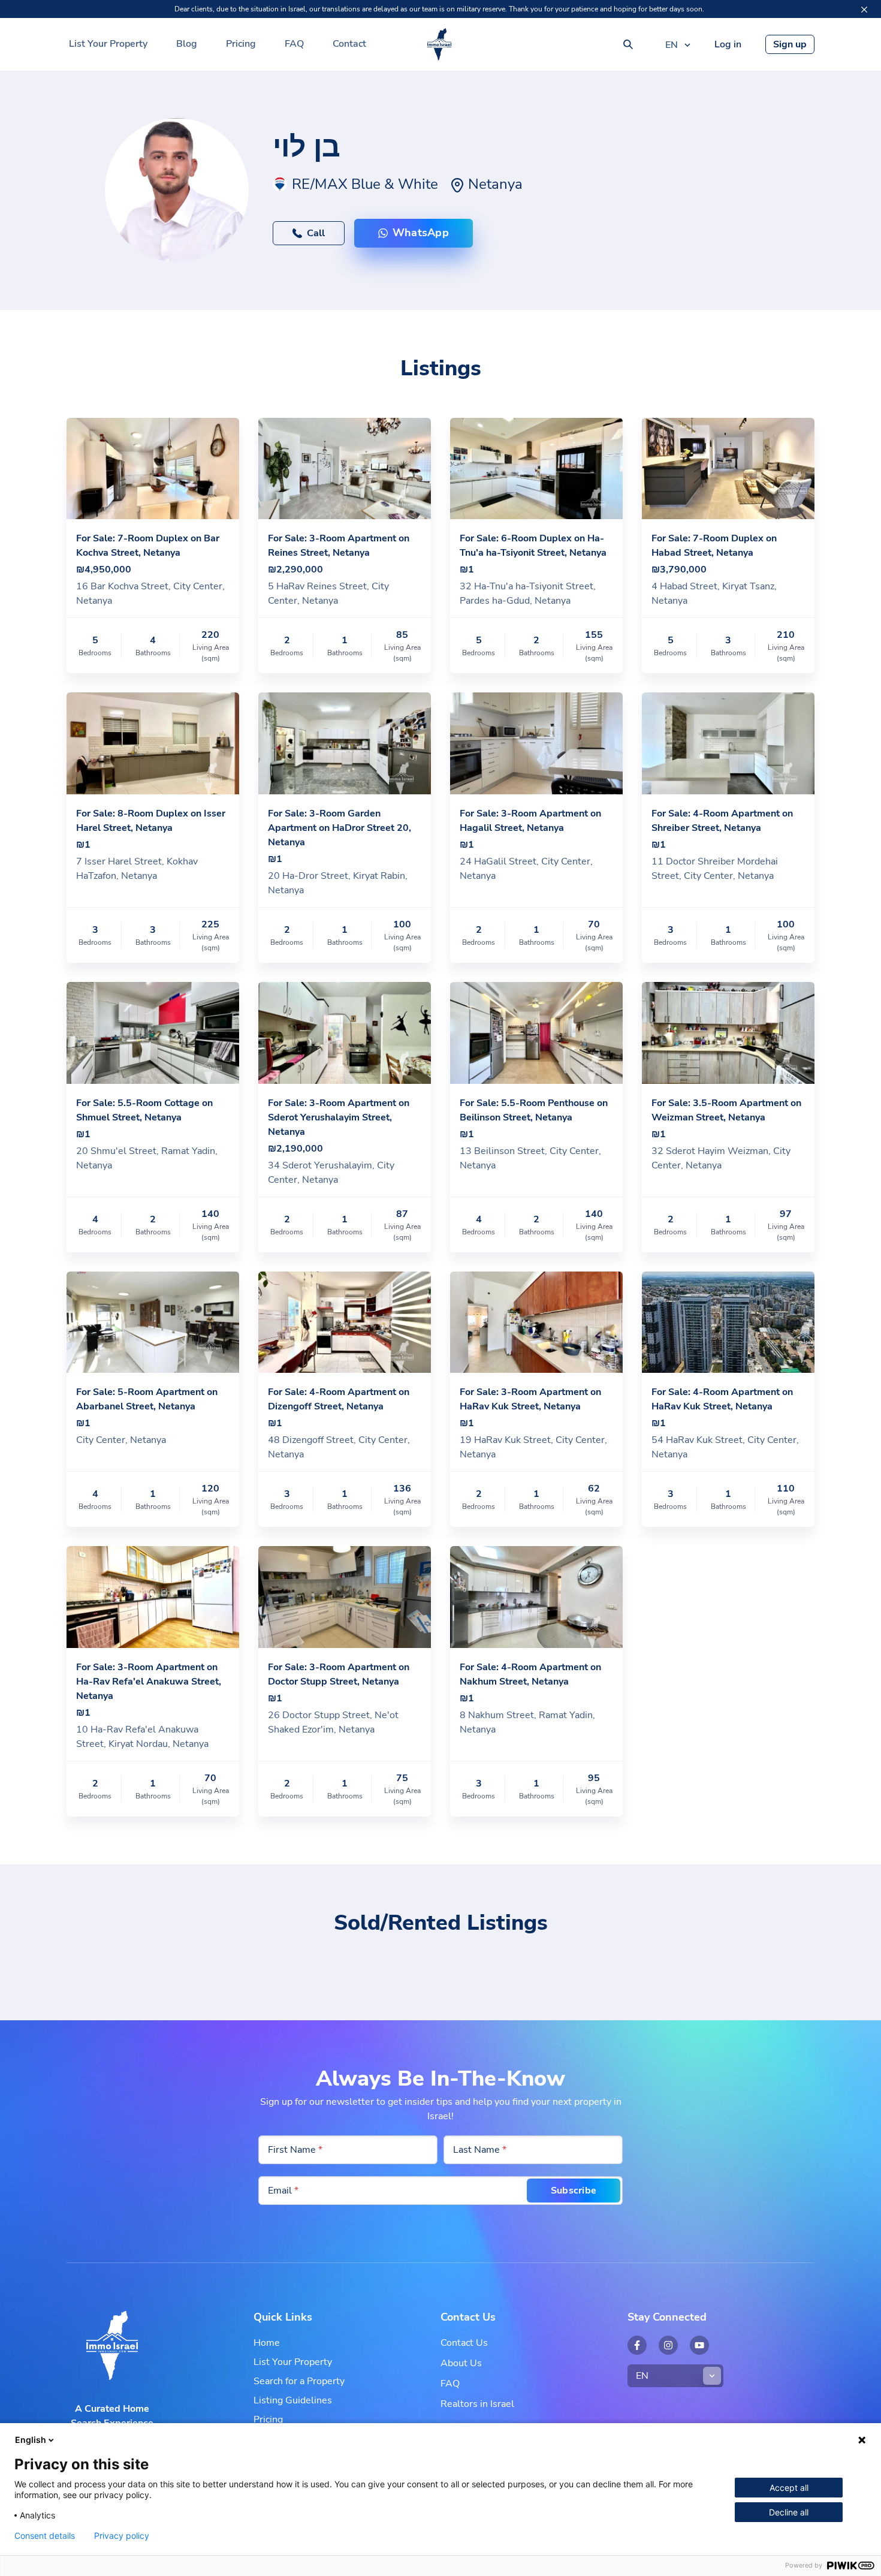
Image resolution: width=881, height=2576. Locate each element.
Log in (728, 44)
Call (316, 233)
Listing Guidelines (293, 2400)
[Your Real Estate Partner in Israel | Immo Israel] (439, 44)
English (31, 2440)
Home (267, 2343)
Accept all (789, 2488)
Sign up (790, 44)
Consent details (45, 2536)
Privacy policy (122, 2536)
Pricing (241, 44)
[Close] (864, 10)
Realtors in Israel (477, 2404)
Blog (187, 44)
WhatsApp (421, 233)
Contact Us (464, 2343)
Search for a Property (299, 2381)
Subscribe (574, 2191)
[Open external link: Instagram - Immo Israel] (668, 2345)
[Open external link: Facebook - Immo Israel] (637, 2345)
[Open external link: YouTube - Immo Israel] (699, 2345)
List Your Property (108, 44)
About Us (461, 2363)
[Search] (628, 44)
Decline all (789, 2512)
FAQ (294, 44)
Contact (349, 44)
